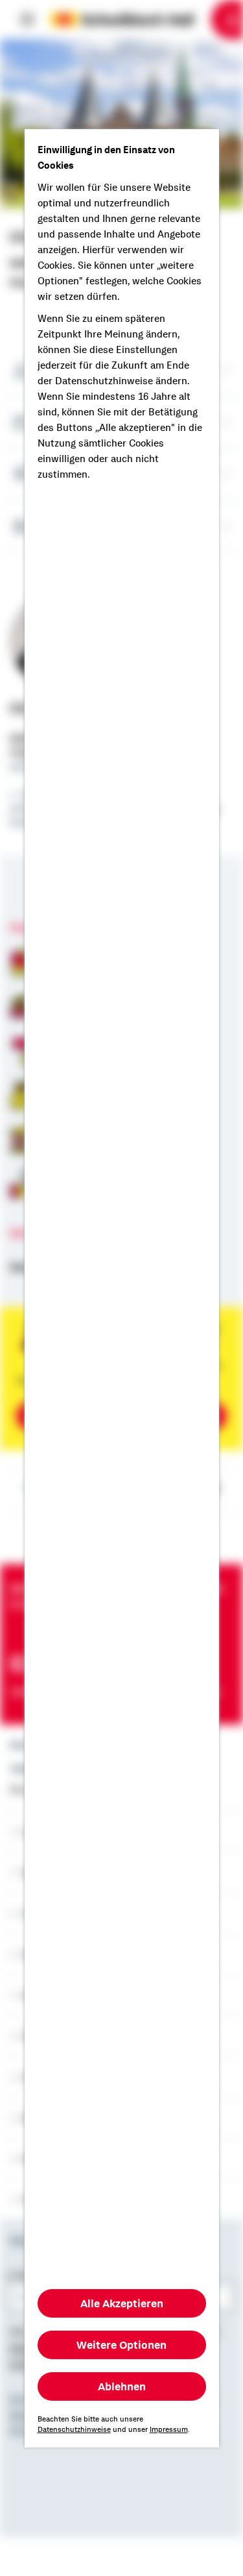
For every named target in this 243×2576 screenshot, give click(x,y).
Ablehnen (122, 2386)
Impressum (169, 2429)
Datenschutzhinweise (74, 2429)
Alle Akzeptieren (122, 2303)
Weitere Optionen (121, 2345)
